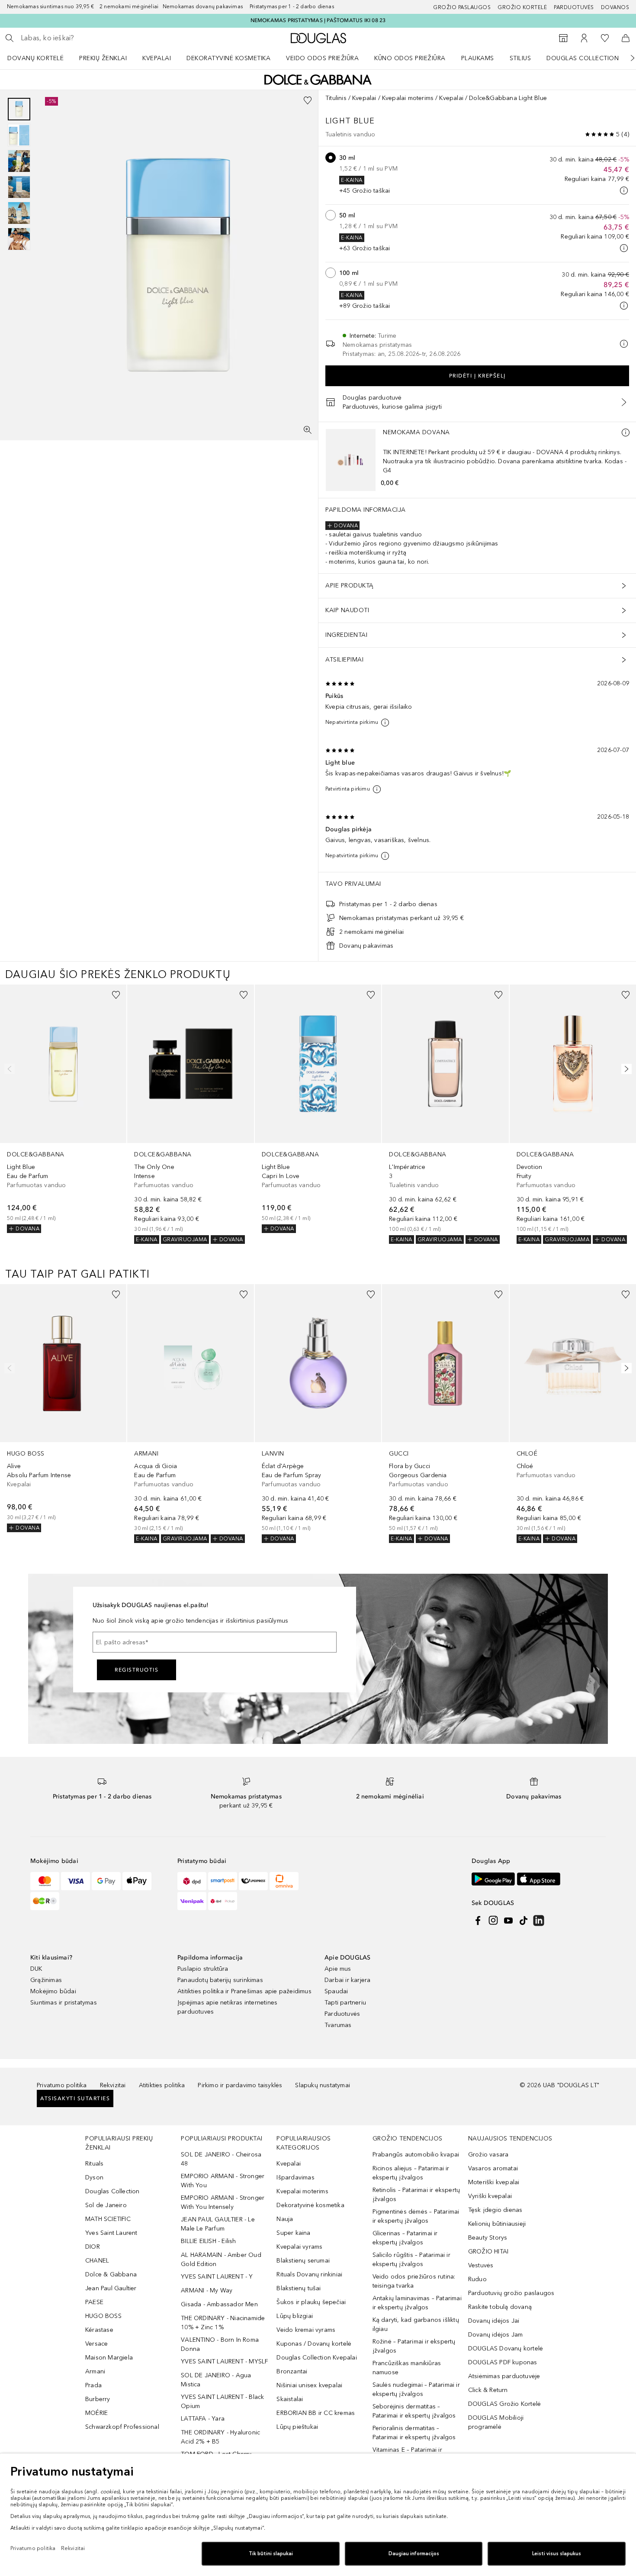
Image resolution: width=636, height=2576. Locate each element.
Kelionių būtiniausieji (497, 2224)
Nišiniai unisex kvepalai (309, 2385)
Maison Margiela (109, 2358)
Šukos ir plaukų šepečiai (311, 2302)
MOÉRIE (96, 2413)
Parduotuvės (574, 7)
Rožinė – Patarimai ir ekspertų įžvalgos (414, 2346)
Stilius (520, 58)
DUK (36, 1969)
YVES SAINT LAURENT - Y (217, 2277)
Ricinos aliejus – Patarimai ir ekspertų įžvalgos (411, 2173)
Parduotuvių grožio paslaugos (511, 2293)
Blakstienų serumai (303, 2261)
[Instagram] (493, 1921)
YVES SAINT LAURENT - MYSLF (224, 2361)
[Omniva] (284, 1881)
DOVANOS (615, 7)
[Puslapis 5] (19, 213)
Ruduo (477, 2279)
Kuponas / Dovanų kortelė (314, 2344)
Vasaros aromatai (493, 2168)
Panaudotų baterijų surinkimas (220, 1980)
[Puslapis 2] (19, 135)
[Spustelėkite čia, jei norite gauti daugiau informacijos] (624, 190)
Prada (93, 2385)
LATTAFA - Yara (203, 2419)
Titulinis (336, 98)
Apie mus (338, 1969)
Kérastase (99, 2330)
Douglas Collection (583, 58)
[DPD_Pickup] (223, 1901)
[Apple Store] (539, 1879)
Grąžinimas (46, 1980)
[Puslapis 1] (19, 109)
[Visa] (75, 1881)
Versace (96, 2344)
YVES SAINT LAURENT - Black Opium (222, 2402)
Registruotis (137, 1670)
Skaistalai (290, 2399)
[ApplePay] (137, 1881)
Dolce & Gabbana (111, 2274)
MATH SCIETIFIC (108, 2219)
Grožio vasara (488, 2155)
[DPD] (192, 1881)
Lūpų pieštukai (297, 2427)
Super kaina (293, 2233)
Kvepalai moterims (408, 98)
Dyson (94, 2177)
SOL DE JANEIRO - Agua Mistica (216, 2380)
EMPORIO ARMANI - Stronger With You (223, 2181)
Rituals (94, 2164)
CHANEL (97, 2261)
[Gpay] (106, 1881)
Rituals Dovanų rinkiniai (309, 2274)
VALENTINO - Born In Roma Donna (220, 2344)
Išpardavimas (295, 2177)
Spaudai (336, 1991)
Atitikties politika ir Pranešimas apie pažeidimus (244, 1991)
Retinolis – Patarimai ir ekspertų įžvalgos (416, 2195)
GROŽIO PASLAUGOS (462, 7)
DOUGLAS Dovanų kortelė (506, 2348)
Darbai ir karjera (347, 1980)
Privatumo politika (62, 2085)
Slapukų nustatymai (323, 2085)
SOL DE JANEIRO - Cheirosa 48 (221, 2159)
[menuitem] (41, 58)
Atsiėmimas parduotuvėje (504, 2376)
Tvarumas (338, 2025)
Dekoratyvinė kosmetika (228, 58)
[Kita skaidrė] (626, 58)
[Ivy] (45, 1901)
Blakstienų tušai (299, 2288)
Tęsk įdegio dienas (495, 2210)
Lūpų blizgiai (295, 2316)
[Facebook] (478, 1921)
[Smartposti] (223, 1881)
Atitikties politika (162, 2085)
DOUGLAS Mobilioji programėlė (496, 2422)
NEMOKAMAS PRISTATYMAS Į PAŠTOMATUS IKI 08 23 (318, 20)
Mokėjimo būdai (53, 1991)
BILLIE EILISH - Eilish (208, 2241)
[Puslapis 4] (19, 187)
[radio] (331, 158)
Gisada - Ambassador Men (219, 2304)
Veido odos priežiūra (322, 58)
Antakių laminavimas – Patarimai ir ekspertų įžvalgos (417, 2303)
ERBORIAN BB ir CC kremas (316, 2413)
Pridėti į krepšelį (477, 376)
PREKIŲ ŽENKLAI (103, 58)
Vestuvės (481, 2265)
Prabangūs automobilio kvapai (416, 2155)
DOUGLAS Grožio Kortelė (504, 2404)
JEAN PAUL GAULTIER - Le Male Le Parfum (218, 2224)
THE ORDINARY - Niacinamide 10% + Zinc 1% (223, 2323)
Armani (95, 2371)
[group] (19, 174)
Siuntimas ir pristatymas (64, 2003)
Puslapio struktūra (203, 1969)
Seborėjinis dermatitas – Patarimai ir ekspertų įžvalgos (414, 2411)
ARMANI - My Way (207, 2290)
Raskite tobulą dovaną (500, 2307)
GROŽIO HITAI (488, 2252)
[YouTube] (508, 1921)
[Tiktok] (524, 1921)
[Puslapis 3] (19, 161)
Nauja (285, 2219)
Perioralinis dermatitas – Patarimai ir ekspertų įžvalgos (414, 2433)
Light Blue (350, 121)
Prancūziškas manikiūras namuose (407, 2368)
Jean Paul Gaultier (111, 2288)
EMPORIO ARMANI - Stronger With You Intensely (223, 2202)
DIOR (93, 2247)
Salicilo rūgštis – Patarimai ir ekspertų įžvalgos (411, 2260)
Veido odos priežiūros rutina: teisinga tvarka (414, 2281)
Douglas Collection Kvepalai (316, 2358)
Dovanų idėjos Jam (495, 2335)
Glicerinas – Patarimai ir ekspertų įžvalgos (405, 2238)
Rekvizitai (113, 2085)
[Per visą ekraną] (308, 430)
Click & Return (488, 2390)
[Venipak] (192, 1901)
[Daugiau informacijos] (626, 433)
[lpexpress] (253, 1881)
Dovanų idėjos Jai (494, 2321)
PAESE (94, 2302)
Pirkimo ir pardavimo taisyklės (240, 2085)
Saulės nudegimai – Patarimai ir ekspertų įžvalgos (416, 2389)
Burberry (98, 2399)
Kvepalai (157, 58)
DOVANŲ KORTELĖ (35, 58)
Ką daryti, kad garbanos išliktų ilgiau (416, 2324)
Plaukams (478, 58)
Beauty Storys (488, 2238)
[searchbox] (84, 38)
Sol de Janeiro (106, 2205)
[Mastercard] (45, 1881)
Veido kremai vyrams (306, 2330)
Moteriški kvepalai (494, 2182)
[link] (63, 1109)
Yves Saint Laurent (111, 2233)
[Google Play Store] (493, 1879)
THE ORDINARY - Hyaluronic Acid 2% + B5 (220, 2437)
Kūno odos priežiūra (410, 58)
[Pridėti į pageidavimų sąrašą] (308, 100)
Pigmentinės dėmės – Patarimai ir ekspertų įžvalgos (416, 2216)
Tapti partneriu (345, 2003)
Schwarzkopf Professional (122, 2427)
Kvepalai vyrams (299, 2247)
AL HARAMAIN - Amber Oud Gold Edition (221, 2260)
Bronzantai (292, 2371)
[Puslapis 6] (19, 239)
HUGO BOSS (103, 2316)
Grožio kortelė (522, 7)
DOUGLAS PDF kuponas (503, 2362)
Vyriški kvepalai (490, 2196)
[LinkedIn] (539, 1921)
